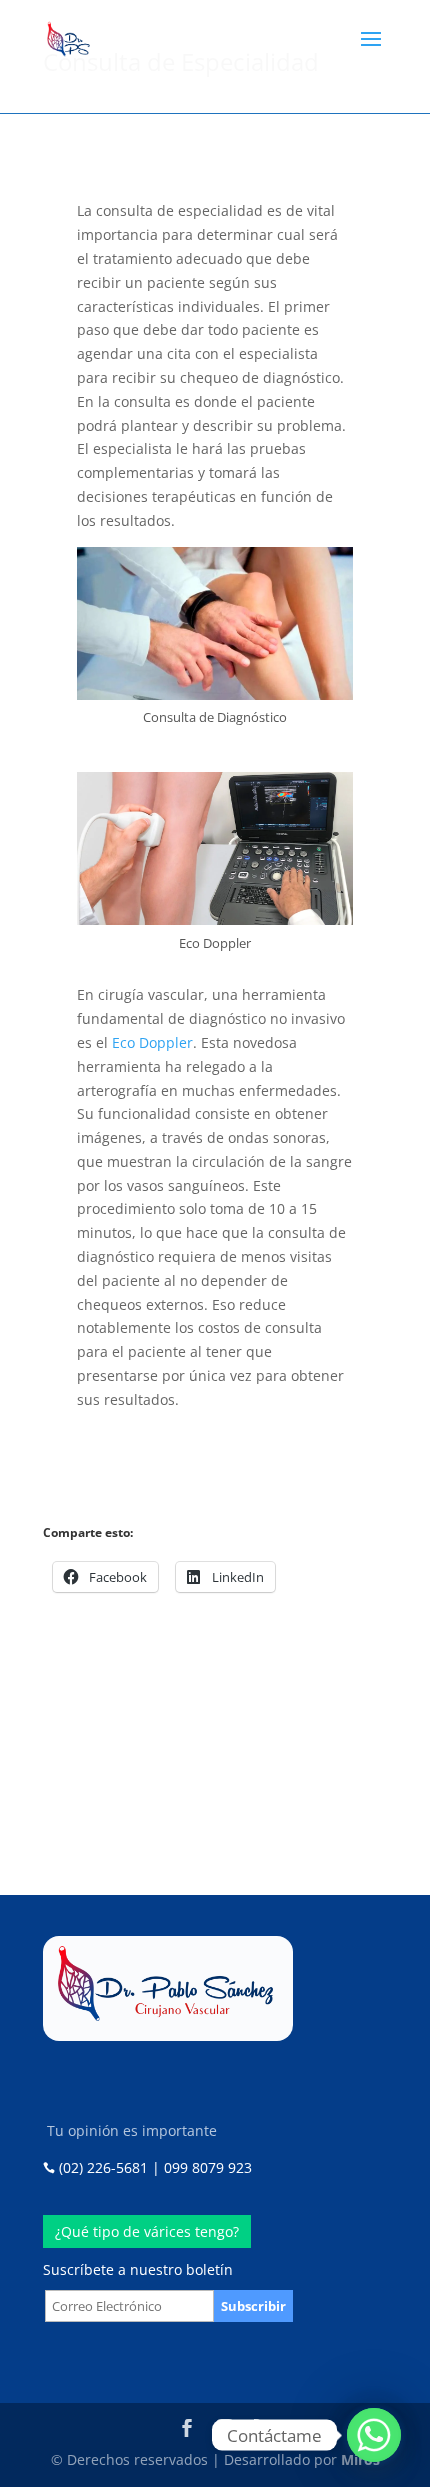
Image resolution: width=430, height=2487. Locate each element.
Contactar (282, 1788)
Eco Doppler (152, 1042)
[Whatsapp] (374, 2435)
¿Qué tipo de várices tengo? (147, 2231)
